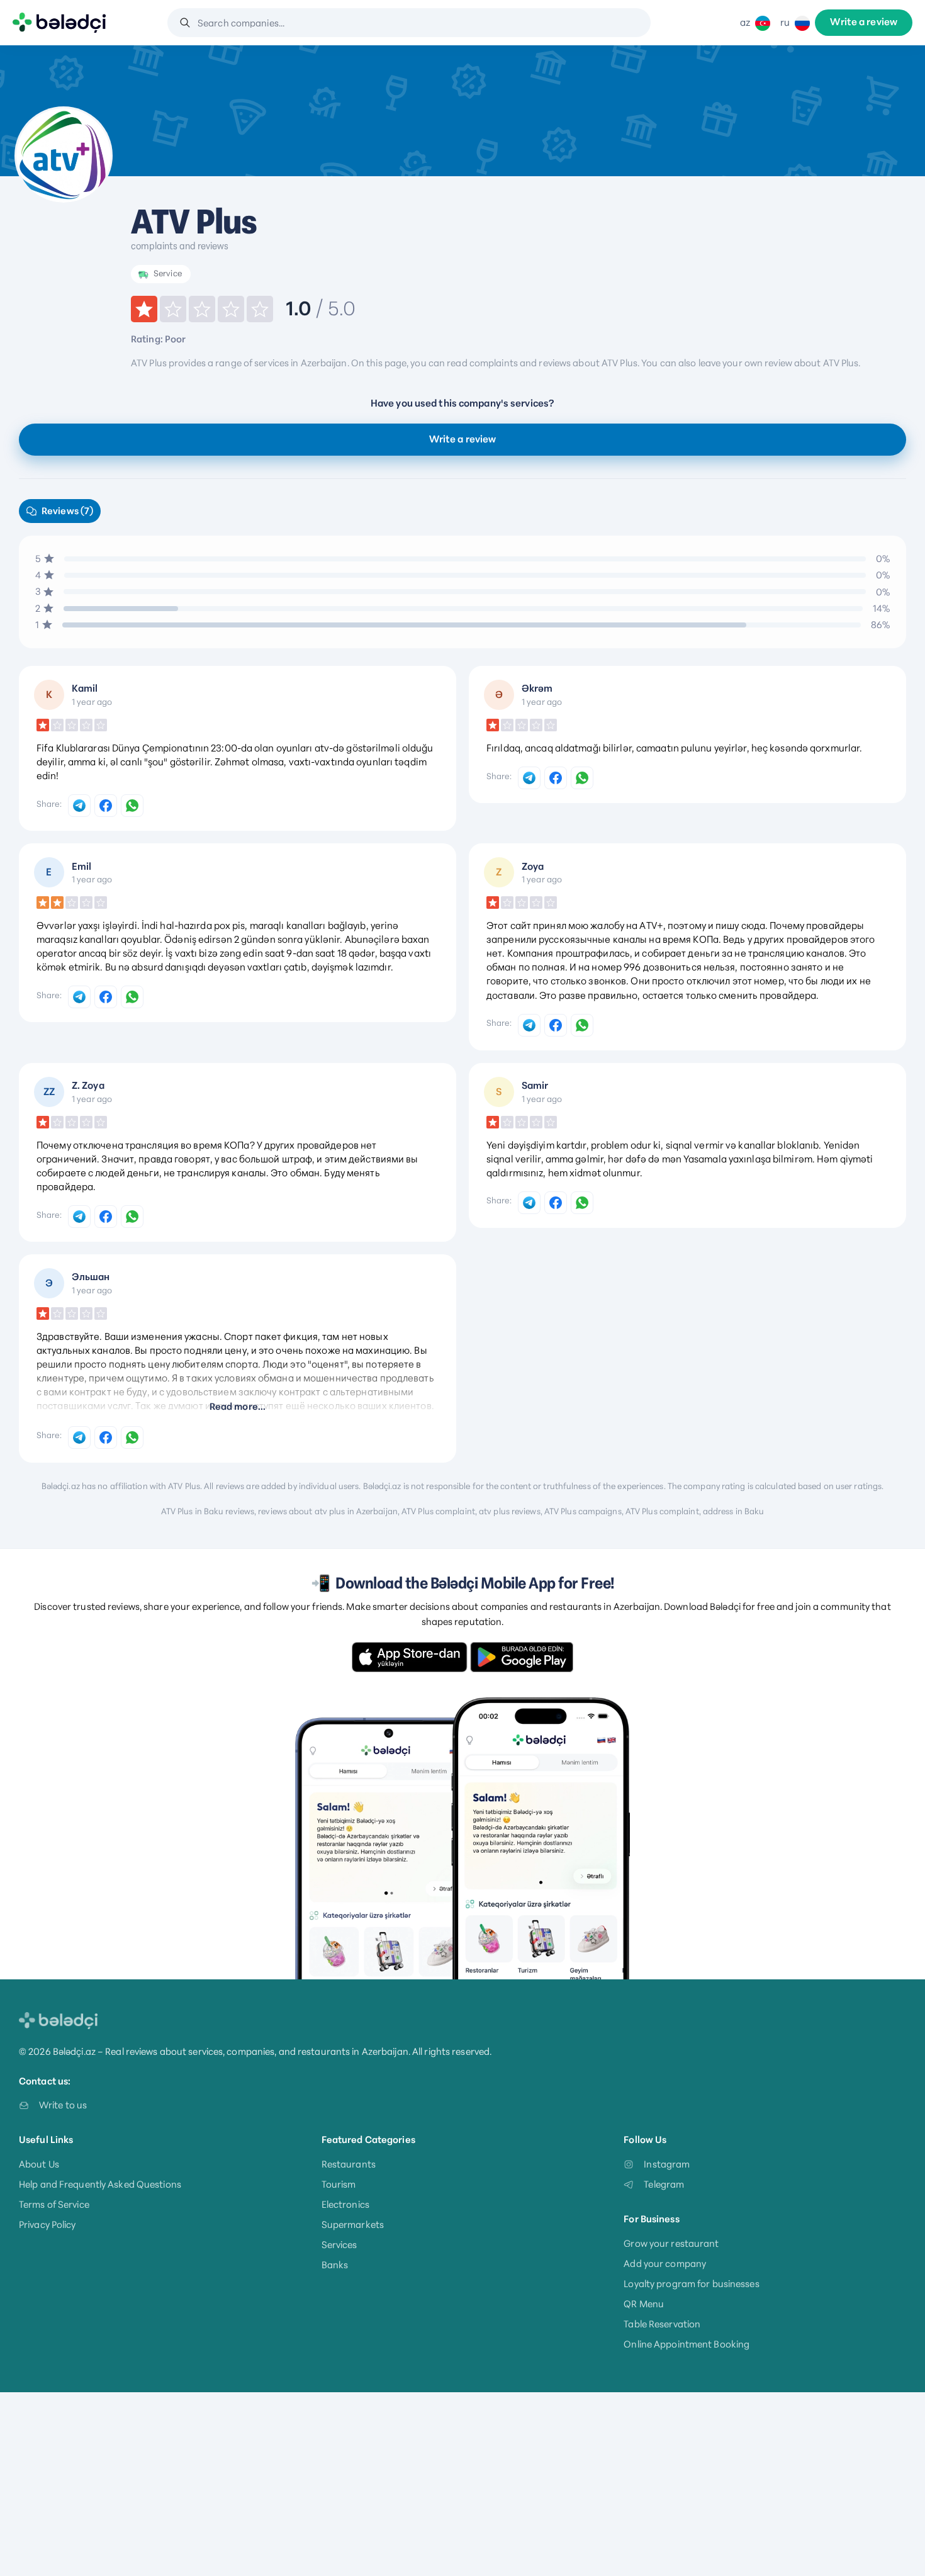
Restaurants (349, 2164)
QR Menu (644, 2304)
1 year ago (92, 702)
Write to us (63, 2105)
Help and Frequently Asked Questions (100, 2184)
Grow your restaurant (671, 2243)
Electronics (345, 2204)
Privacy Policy (48, 2224)
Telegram (664, 2184)
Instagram (667, 2164)
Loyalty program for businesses (691, 2284)
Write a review (864, 23)
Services (339, 2245)
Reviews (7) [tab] (67, 511)
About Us (39, 2164)
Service (168, 273)
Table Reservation (662, 2324)
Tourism (339, 2184)
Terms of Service (54, 2204)
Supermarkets (353, 2224)
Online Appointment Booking (687, 2344)
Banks (335, 2265)
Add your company (665, 2264)
